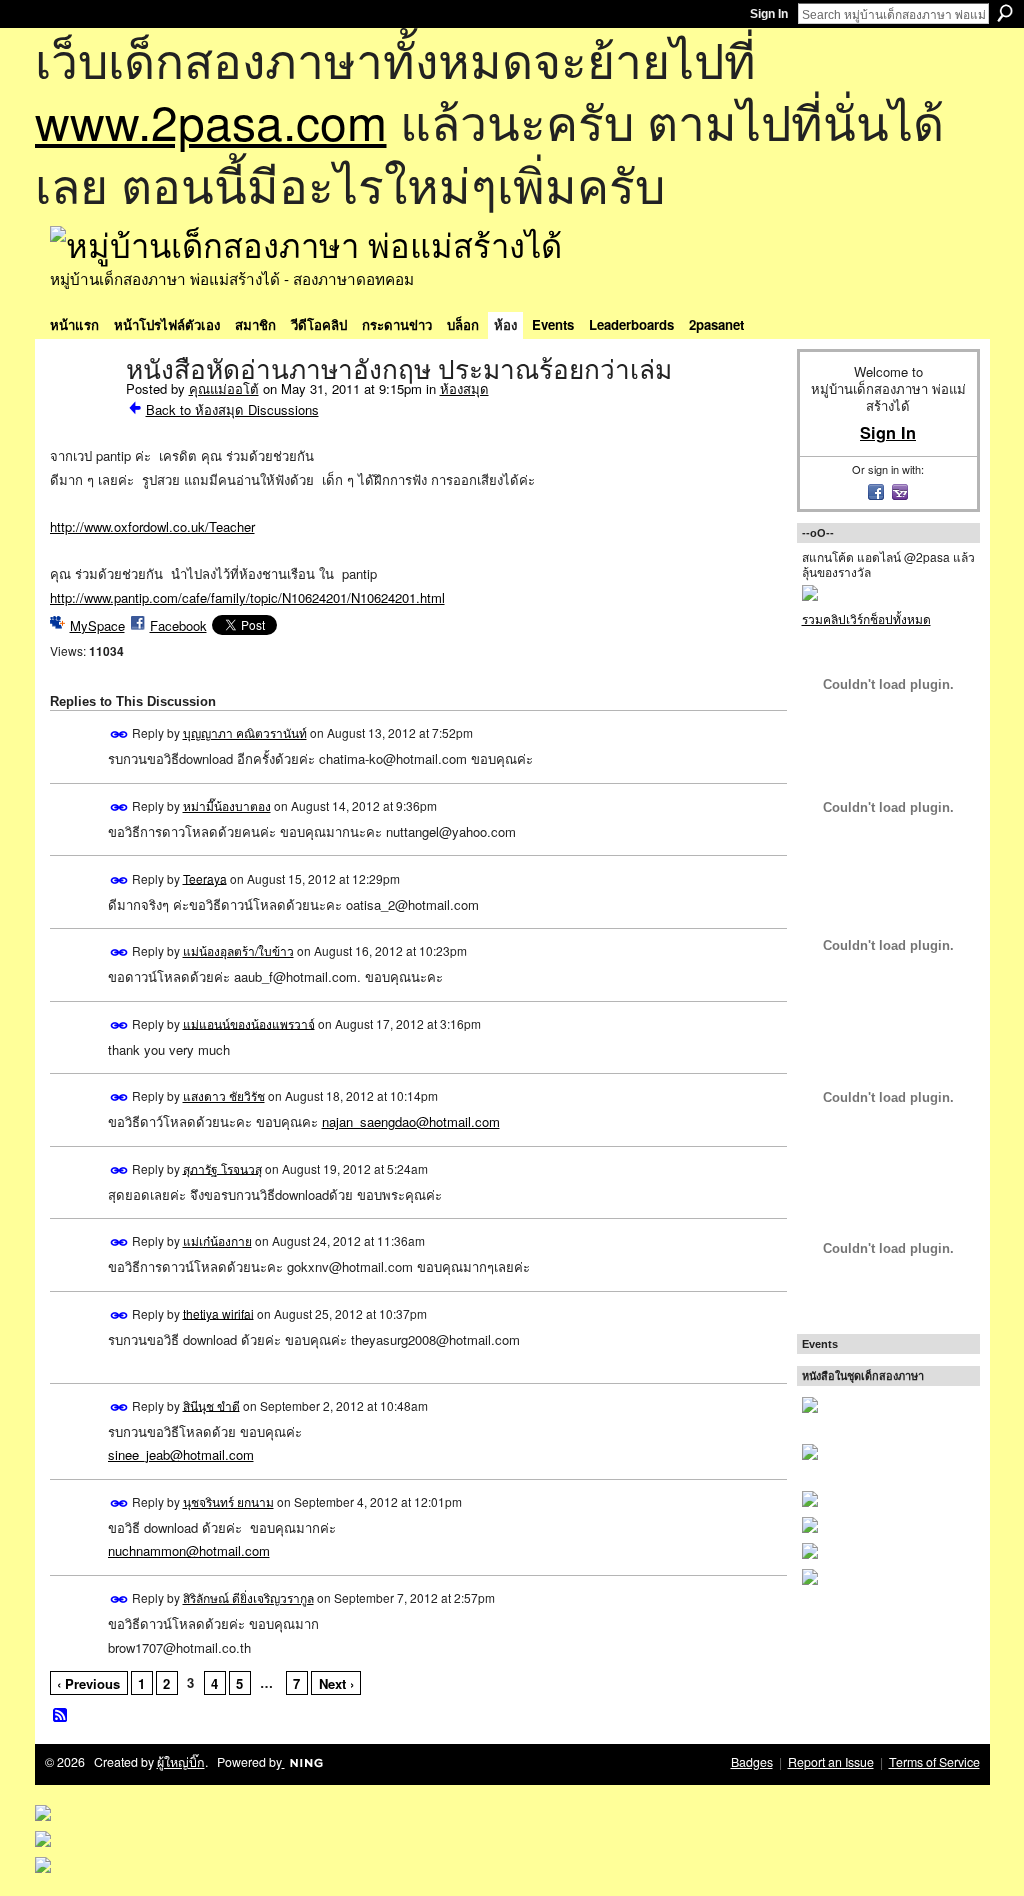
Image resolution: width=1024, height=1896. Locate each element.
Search (1005, 13)
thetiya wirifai (218, 1312)
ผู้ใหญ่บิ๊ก (181, 1762)
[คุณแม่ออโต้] (82, 412)
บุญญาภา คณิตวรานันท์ (245, 732)
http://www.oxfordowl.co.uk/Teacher (152, 526)
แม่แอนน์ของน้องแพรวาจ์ (249, 1022)
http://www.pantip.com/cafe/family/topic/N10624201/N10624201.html (247, 597)
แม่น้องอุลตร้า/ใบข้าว (238, 950)
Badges (752, 1762)
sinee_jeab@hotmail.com (181, 1454)
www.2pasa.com (211, 120)
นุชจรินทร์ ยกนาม (228, 1501)
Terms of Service (934, 1762)
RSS (61, 1716)
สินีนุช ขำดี (211, 1404)
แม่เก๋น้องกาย (217, 1240)
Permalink (119, 734)
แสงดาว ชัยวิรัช (224, 1095)
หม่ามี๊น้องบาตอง (227, 805)
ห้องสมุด (464, 388)
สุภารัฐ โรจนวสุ (222, 1167)
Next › (336, 1683)
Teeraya (205, 877)
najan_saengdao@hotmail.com (411, 1121)
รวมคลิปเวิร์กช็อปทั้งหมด (866, 618)
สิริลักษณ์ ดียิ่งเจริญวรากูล (248, 1597)
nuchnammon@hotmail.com (189, 1550)
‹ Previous (88, 1683)
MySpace (97, 625)
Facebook (178, 625)
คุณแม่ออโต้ (224, 388)
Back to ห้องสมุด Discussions (232, 409)
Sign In (769, 14)
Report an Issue (831, 1762)
